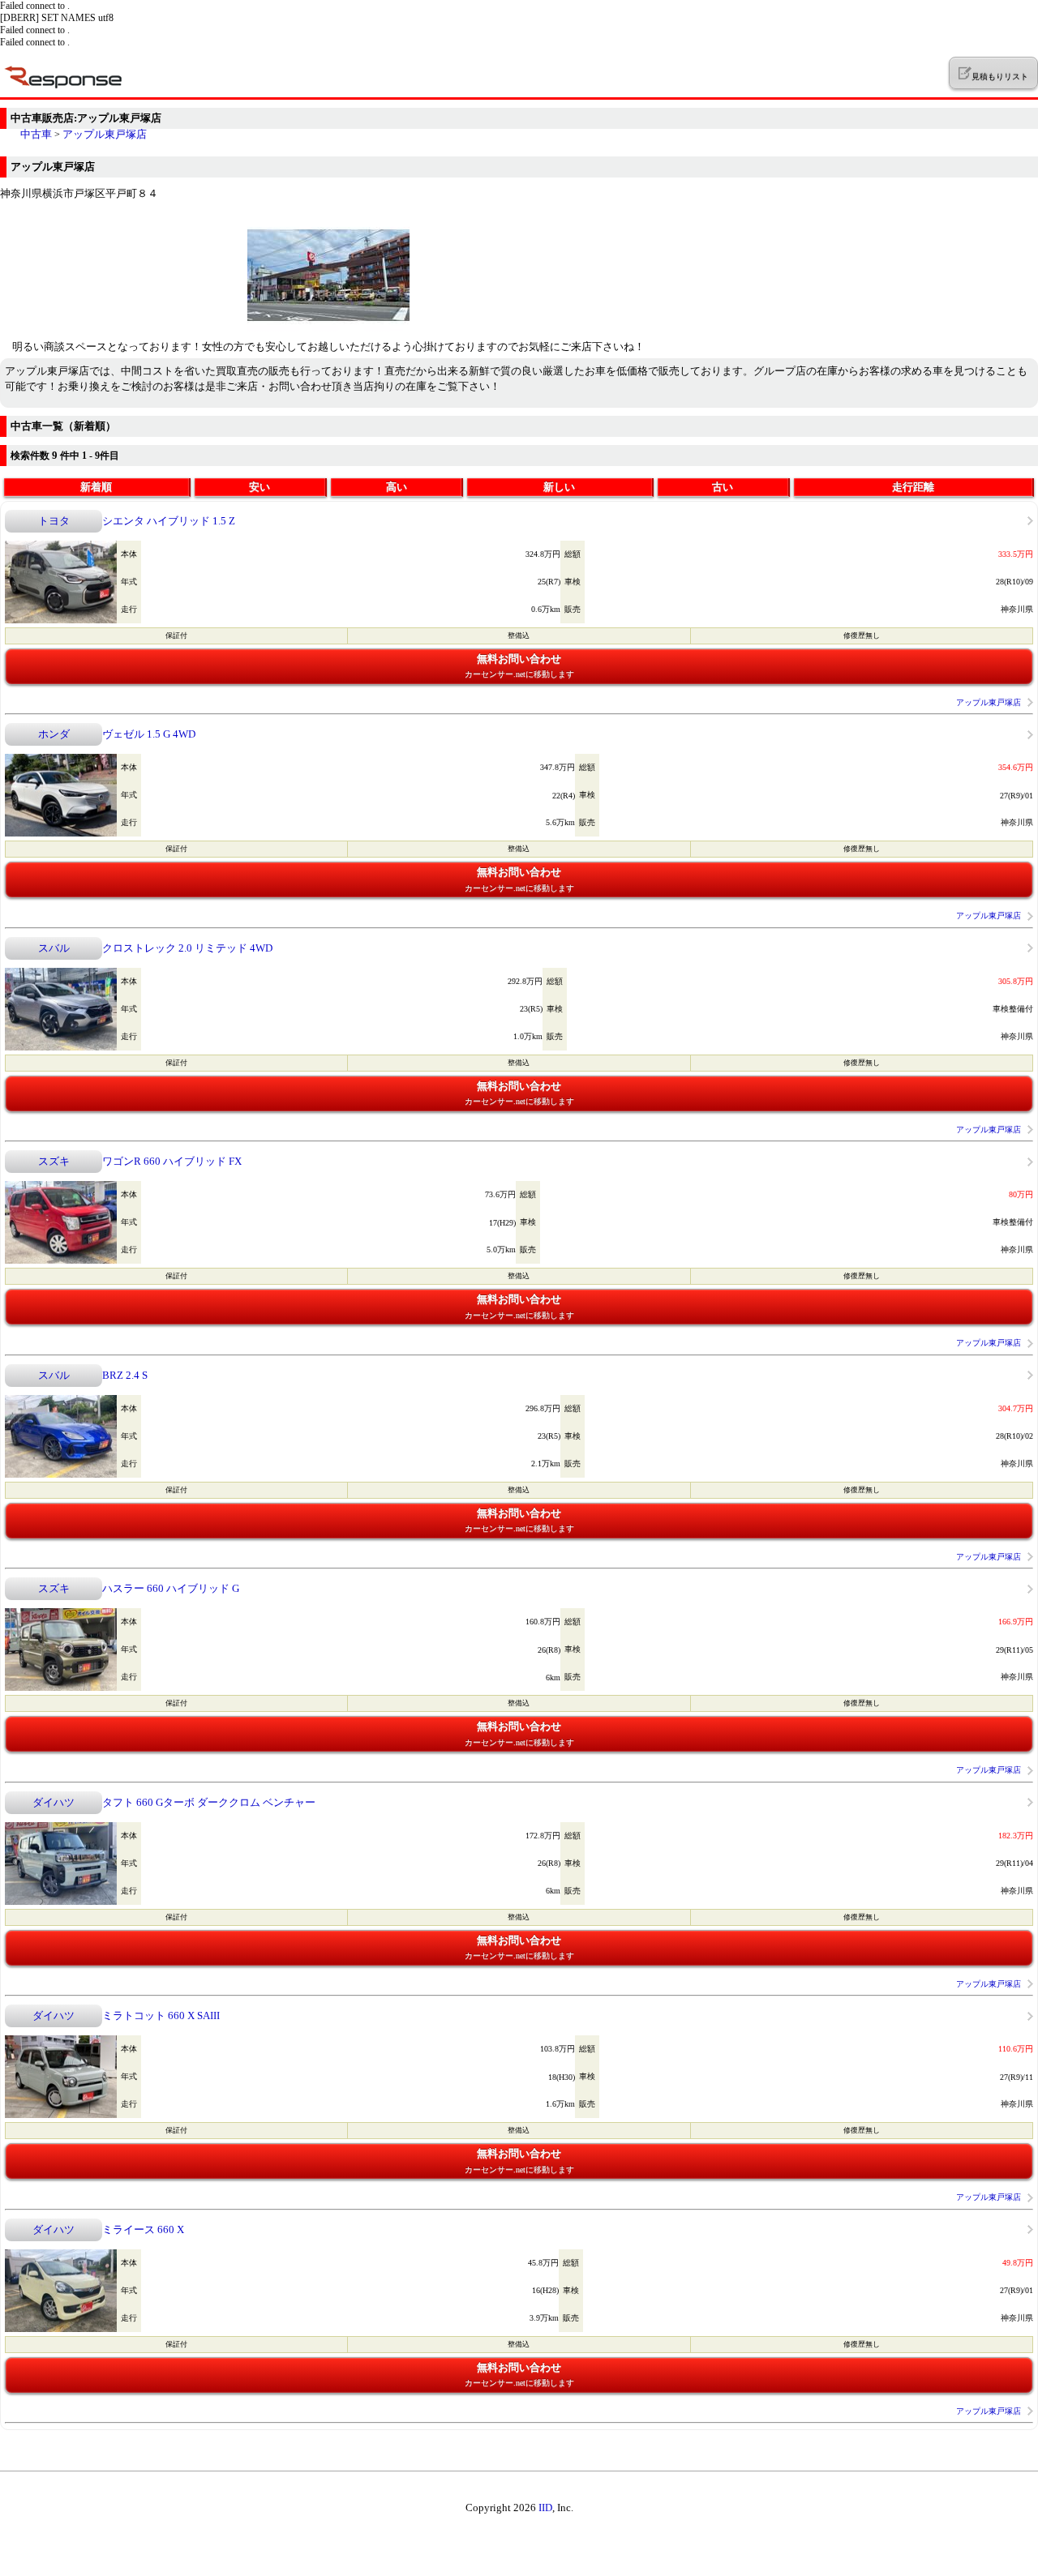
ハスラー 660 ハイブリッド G (171, 1588)
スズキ (54, 1161)
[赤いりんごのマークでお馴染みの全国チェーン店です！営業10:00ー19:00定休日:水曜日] (328, 332)
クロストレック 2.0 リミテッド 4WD (187, 948)
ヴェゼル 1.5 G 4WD (149, 734)
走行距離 (913, 487)
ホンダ (54, 734)
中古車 (36, 134)
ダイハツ (54, 1802)
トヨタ (54, 521)
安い (259, 487)
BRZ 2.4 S (125, 1375)
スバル (54, 948)
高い (397, 487)
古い (723, 487)
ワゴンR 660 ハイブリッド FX (172, 1161)
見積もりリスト (999, 77)
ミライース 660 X (143, 2229)
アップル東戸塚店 (105, 134)
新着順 (96, 487)
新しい (559, 487)
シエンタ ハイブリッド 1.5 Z (169, 521)
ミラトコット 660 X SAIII (161, 2015)
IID (545, 2508)
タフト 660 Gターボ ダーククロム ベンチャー (209, 1802)
